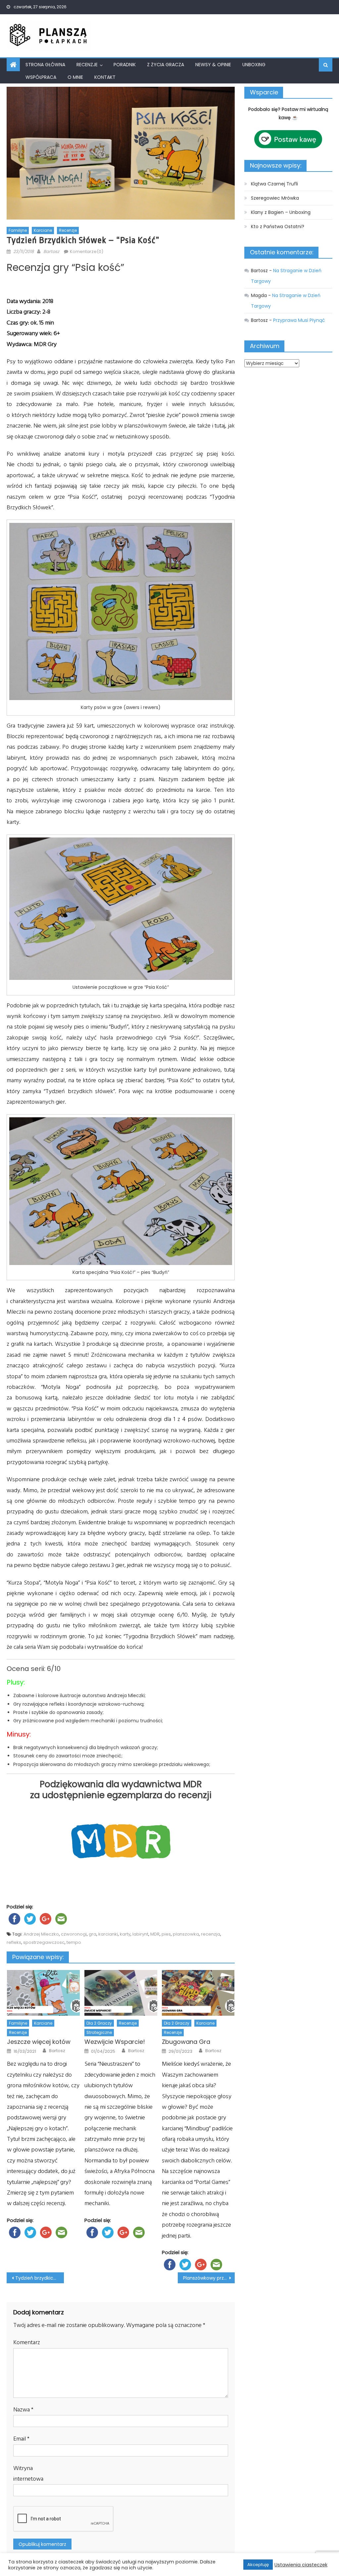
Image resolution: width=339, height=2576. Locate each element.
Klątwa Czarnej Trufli (274, 184)
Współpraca (41, 77)
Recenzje (87, 65)
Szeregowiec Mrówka (275, 198)
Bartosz (51, 252)
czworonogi (74, 1934)
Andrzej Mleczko (41, 1934)
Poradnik (125, 65)
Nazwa (23, 2410)
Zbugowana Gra (186, 2042)
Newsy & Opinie (213, 65)
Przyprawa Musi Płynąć (299, 320)
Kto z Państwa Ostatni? (278, 227)
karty (125, 1934)
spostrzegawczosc (44, 1942)
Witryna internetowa (28, 2474)
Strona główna (45, 65)
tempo (74, 1942)
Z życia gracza (166, 65)
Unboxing (254, 65)
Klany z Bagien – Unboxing (281, 212)
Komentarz (27, 2342)
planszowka (186, 1934)
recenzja (211, 1934)
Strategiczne (99, 2032)
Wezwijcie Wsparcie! (115, 2042)
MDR (155, 1934)
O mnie (75, 77)
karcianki (108, 1934)
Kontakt (105, 77)
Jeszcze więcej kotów (39, 2042)
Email (21, 2439)
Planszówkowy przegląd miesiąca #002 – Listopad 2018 (209, 2278)
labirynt (140, 1934)
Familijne (18, 230)
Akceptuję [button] (258, 2565)
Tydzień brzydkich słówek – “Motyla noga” (39, 2278)
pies (166, 1934)
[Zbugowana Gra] (198, 1993)
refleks (14, 1942)
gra (93, 1934)
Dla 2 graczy (99, 2023)
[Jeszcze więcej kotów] (43, 1993)
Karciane (43, 230)
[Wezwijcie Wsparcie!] (121, 1993)
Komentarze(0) (87, 252)
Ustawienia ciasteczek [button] (301, 2565)
